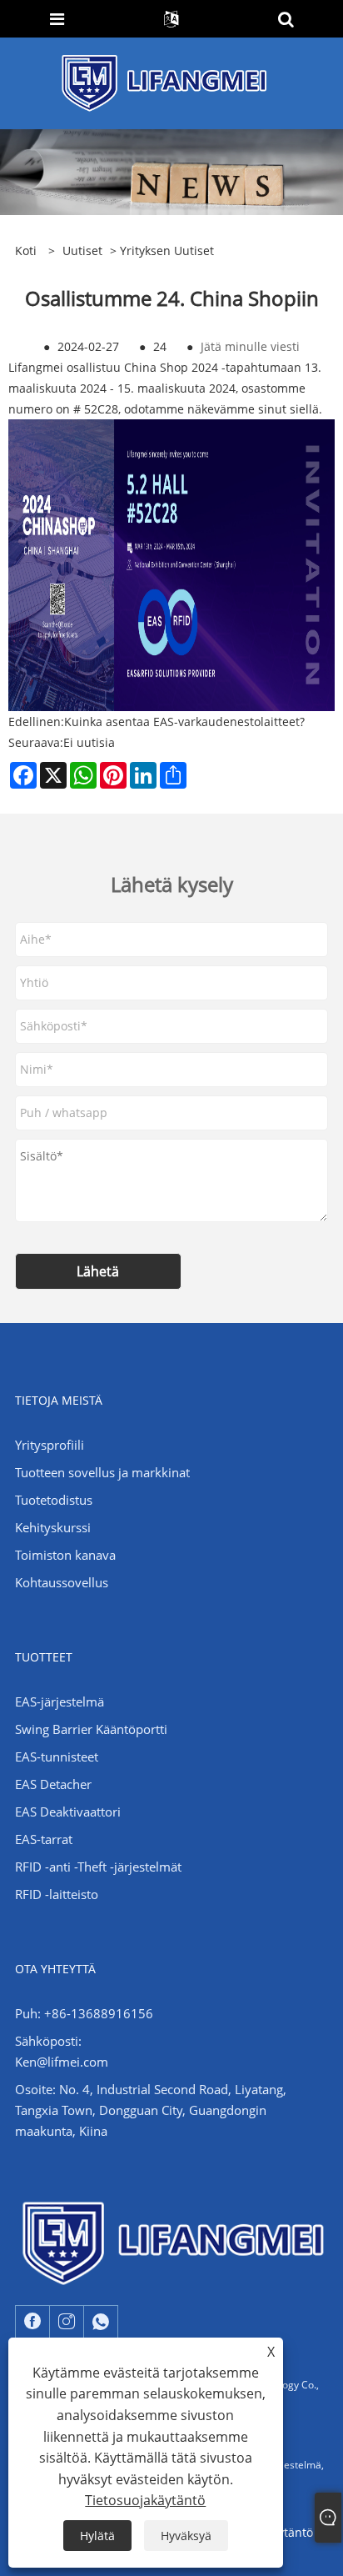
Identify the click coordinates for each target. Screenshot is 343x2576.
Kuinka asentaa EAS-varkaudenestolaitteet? (184, 722)
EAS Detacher (53, 1784)
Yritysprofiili (50, 1445)
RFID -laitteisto (57, 1894)
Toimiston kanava (65, 1555)
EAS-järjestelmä (60, 1701)
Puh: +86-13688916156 (84, 2013)
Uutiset (82, 251)
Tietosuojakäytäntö (145, 2500)
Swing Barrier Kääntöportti (91, 1729)
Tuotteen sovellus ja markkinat (102, 1472)
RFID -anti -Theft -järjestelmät (98, 1867)
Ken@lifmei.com (62, 2062)
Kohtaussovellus (62, 1582)
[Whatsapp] (101, 2322)
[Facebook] (32, 2322)
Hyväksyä (186, 2536)
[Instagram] (67, 2322)
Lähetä (98, 1271)
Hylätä (97, 2536)
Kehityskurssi (53, 1527)
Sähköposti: (48, 2041)
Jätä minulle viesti (250, 346)
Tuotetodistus (54, 1500)
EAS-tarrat (44, 1839)
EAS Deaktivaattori (68, 1812)
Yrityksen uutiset (167, 251)
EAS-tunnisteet (57, 1757)
